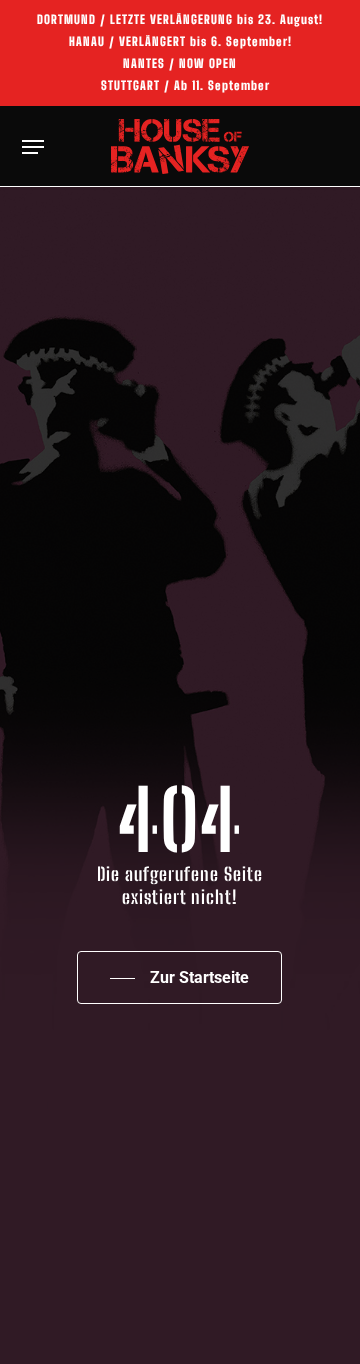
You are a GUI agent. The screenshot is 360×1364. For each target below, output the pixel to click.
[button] (33, 147)
